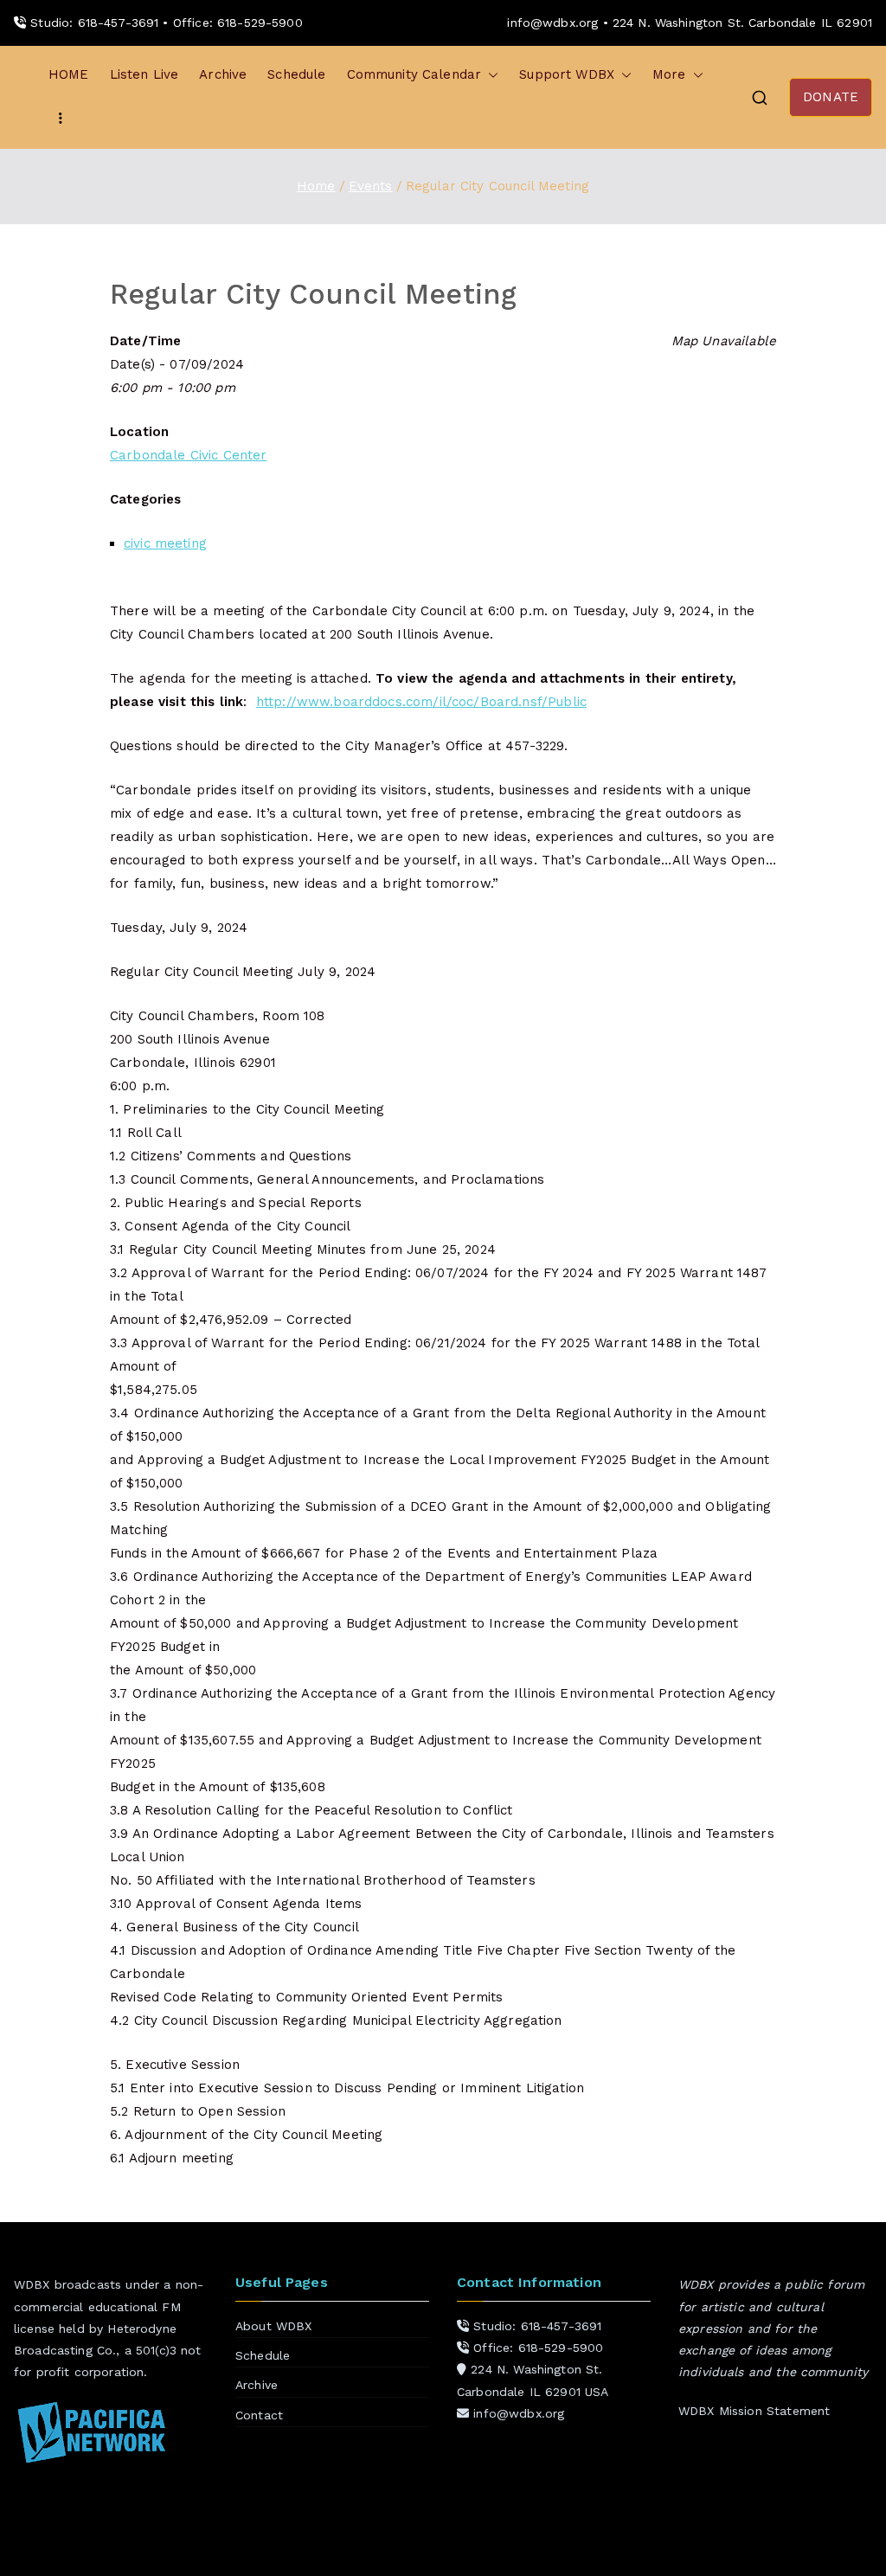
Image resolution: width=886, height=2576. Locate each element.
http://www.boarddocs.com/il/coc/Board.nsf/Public (421, 702)
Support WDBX (567, 74)
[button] (490, 75)
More (669, 74)
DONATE (831, 97)
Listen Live (144, 74)
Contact (259, 2415)
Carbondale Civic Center (188, 455)
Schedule (296, 74)
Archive (223, 74)
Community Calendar (414, 74)
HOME (69, 74)
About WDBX (274, 2326)
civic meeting (165, 543)
